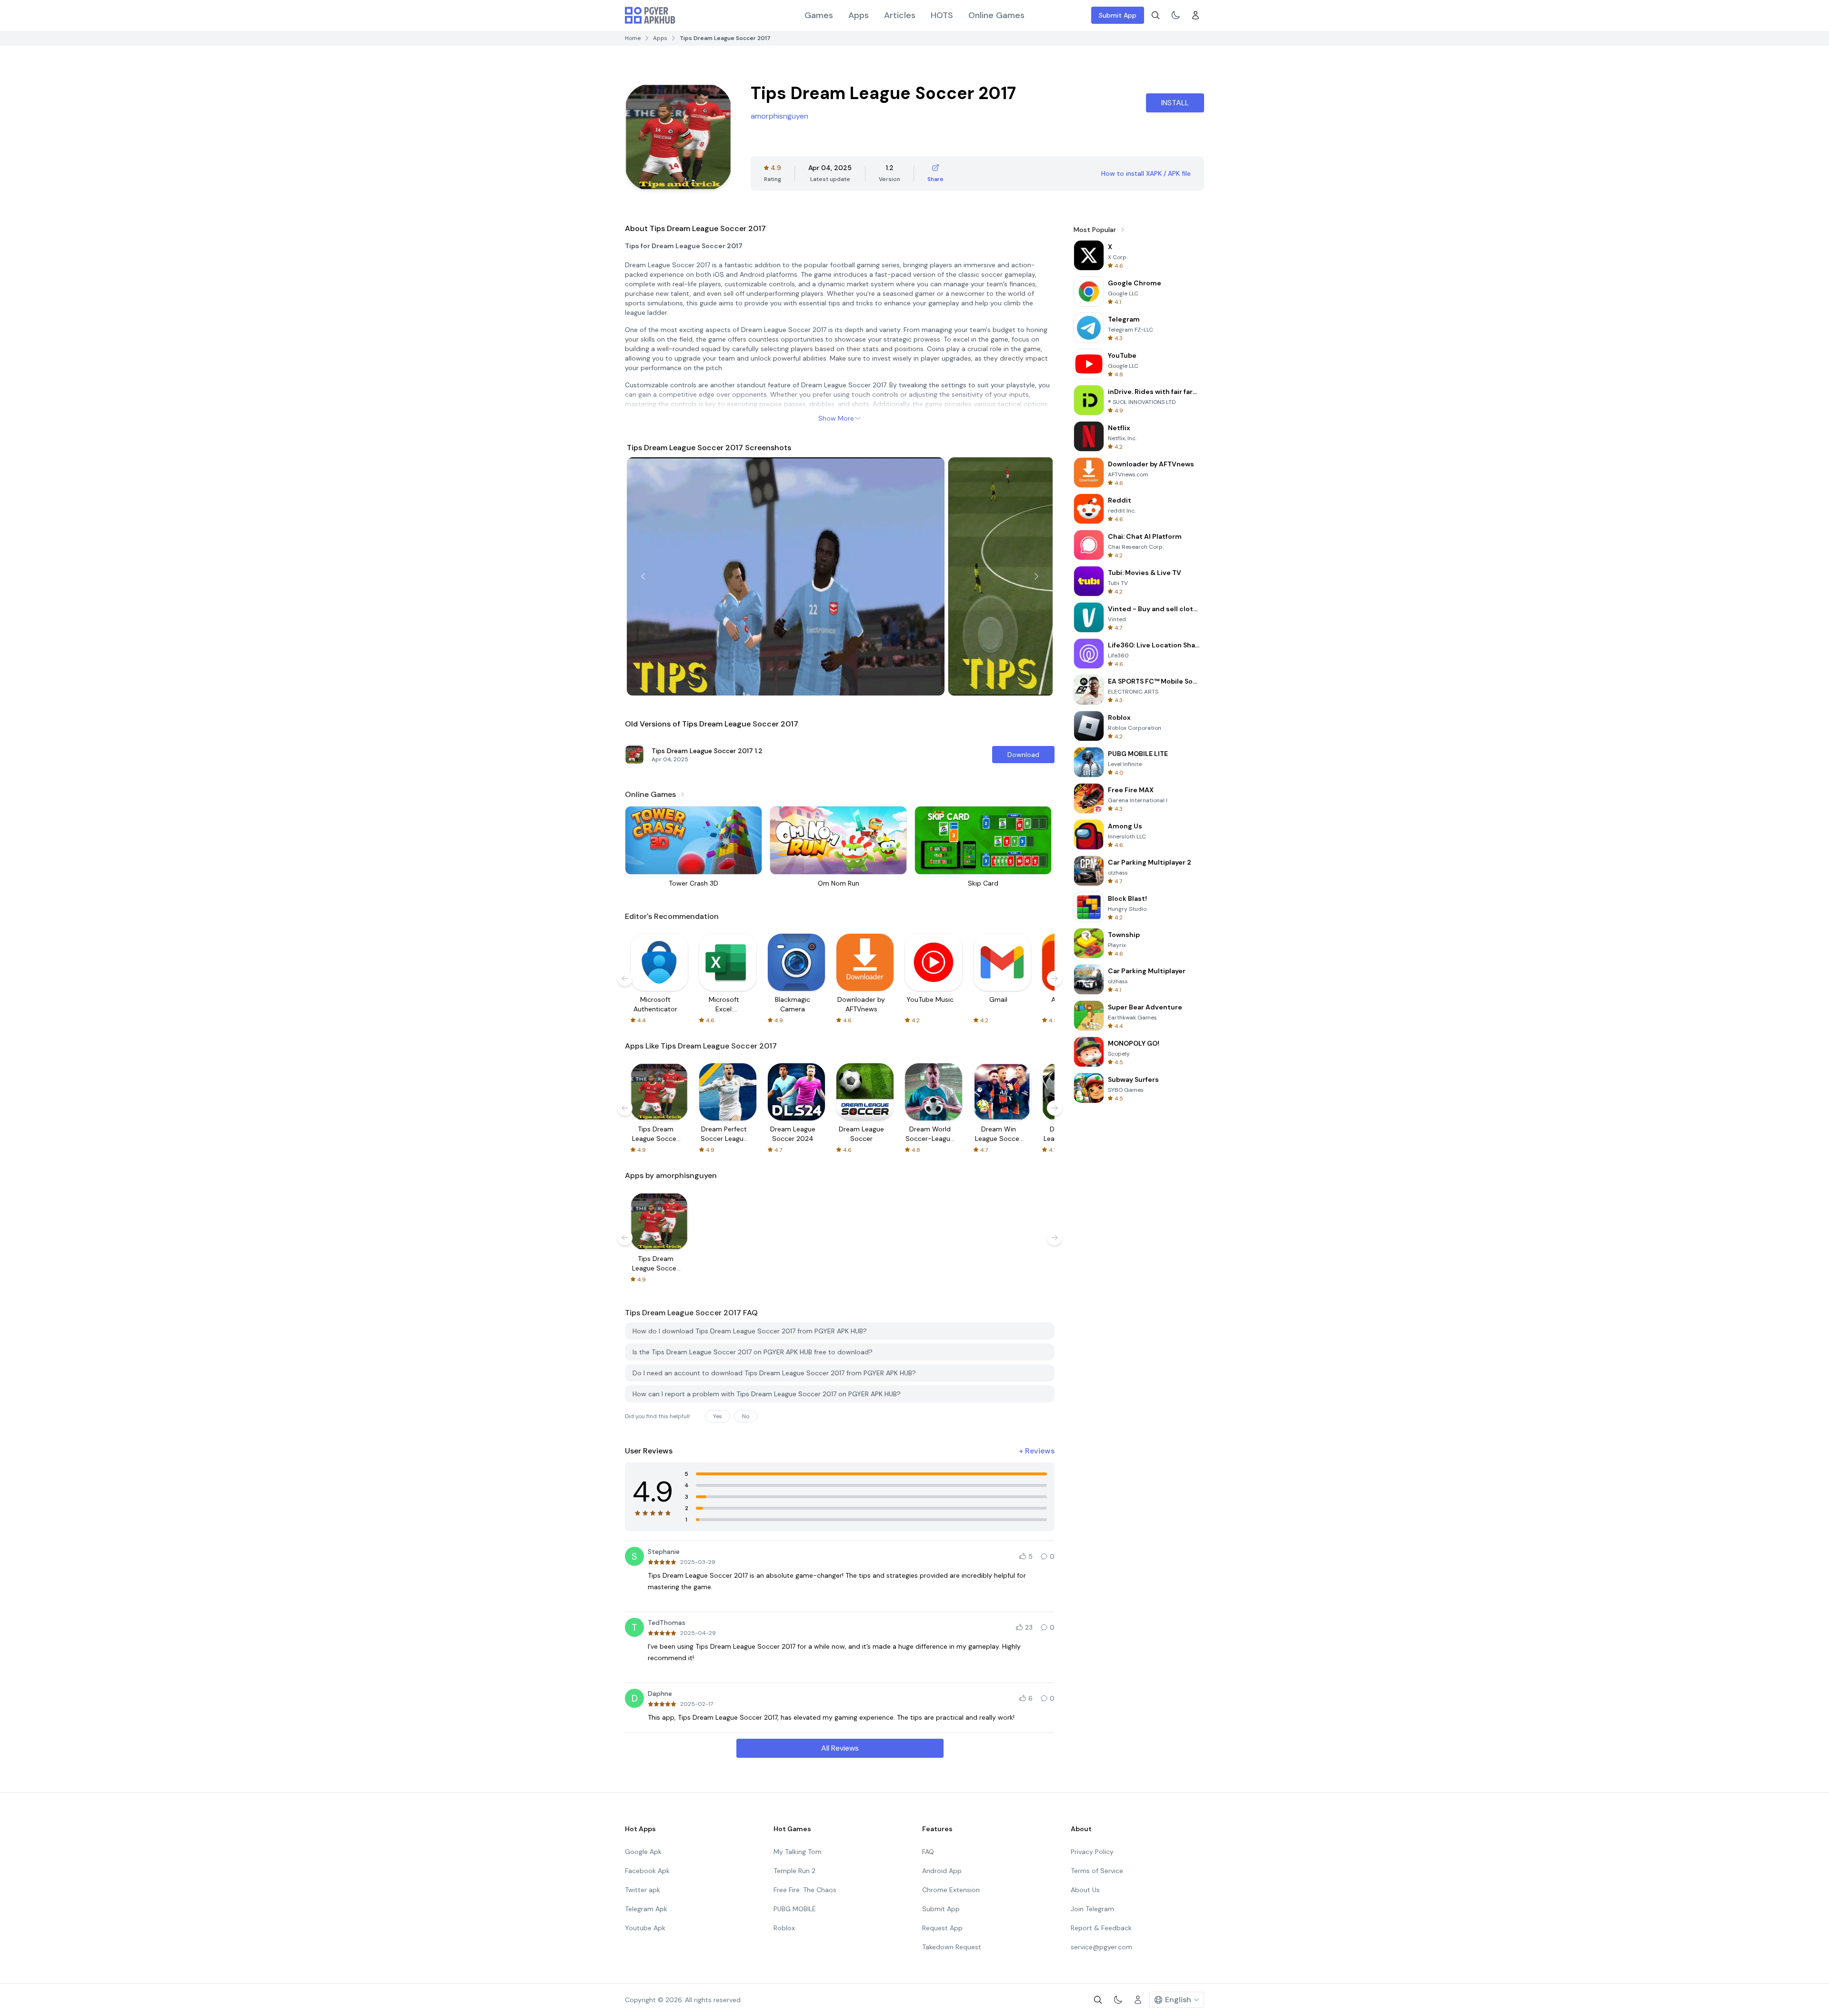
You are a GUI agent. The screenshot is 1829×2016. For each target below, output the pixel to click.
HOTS (942, 15)
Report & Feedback (1101, 1928)
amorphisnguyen (779, 116)
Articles (900, 15)
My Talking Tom (798, 1852)
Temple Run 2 (794, 1871)
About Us (1085, 1890)
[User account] (1196, 15)
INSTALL (1175, 103)
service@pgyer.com (1101, 1947)
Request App (942, 1928)
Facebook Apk (647, 1871)
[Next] (1036, 576)
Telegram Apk (646, 1909)
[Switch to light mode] (1176, 15)
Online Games (996, 15)
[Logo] (650, 15)
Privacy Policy (1092, 1852)
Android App (942, 1871)
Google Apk (643, 1852)
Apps (859, 15)
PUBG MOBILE (795, 1909)
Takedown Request (952, 1947)
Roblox (784, 1928)
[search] (1156, 15)
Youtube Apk (645, 1928)
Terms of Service (1097, 1871)
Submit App (1118, 15)
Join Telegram (1092, 1909)
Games (819, 15)
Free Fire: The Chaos (805, 1890)
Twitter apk (643, 1890)
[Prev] (643, 576)
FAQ (928, 1852)
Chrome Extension (951, 1890)
